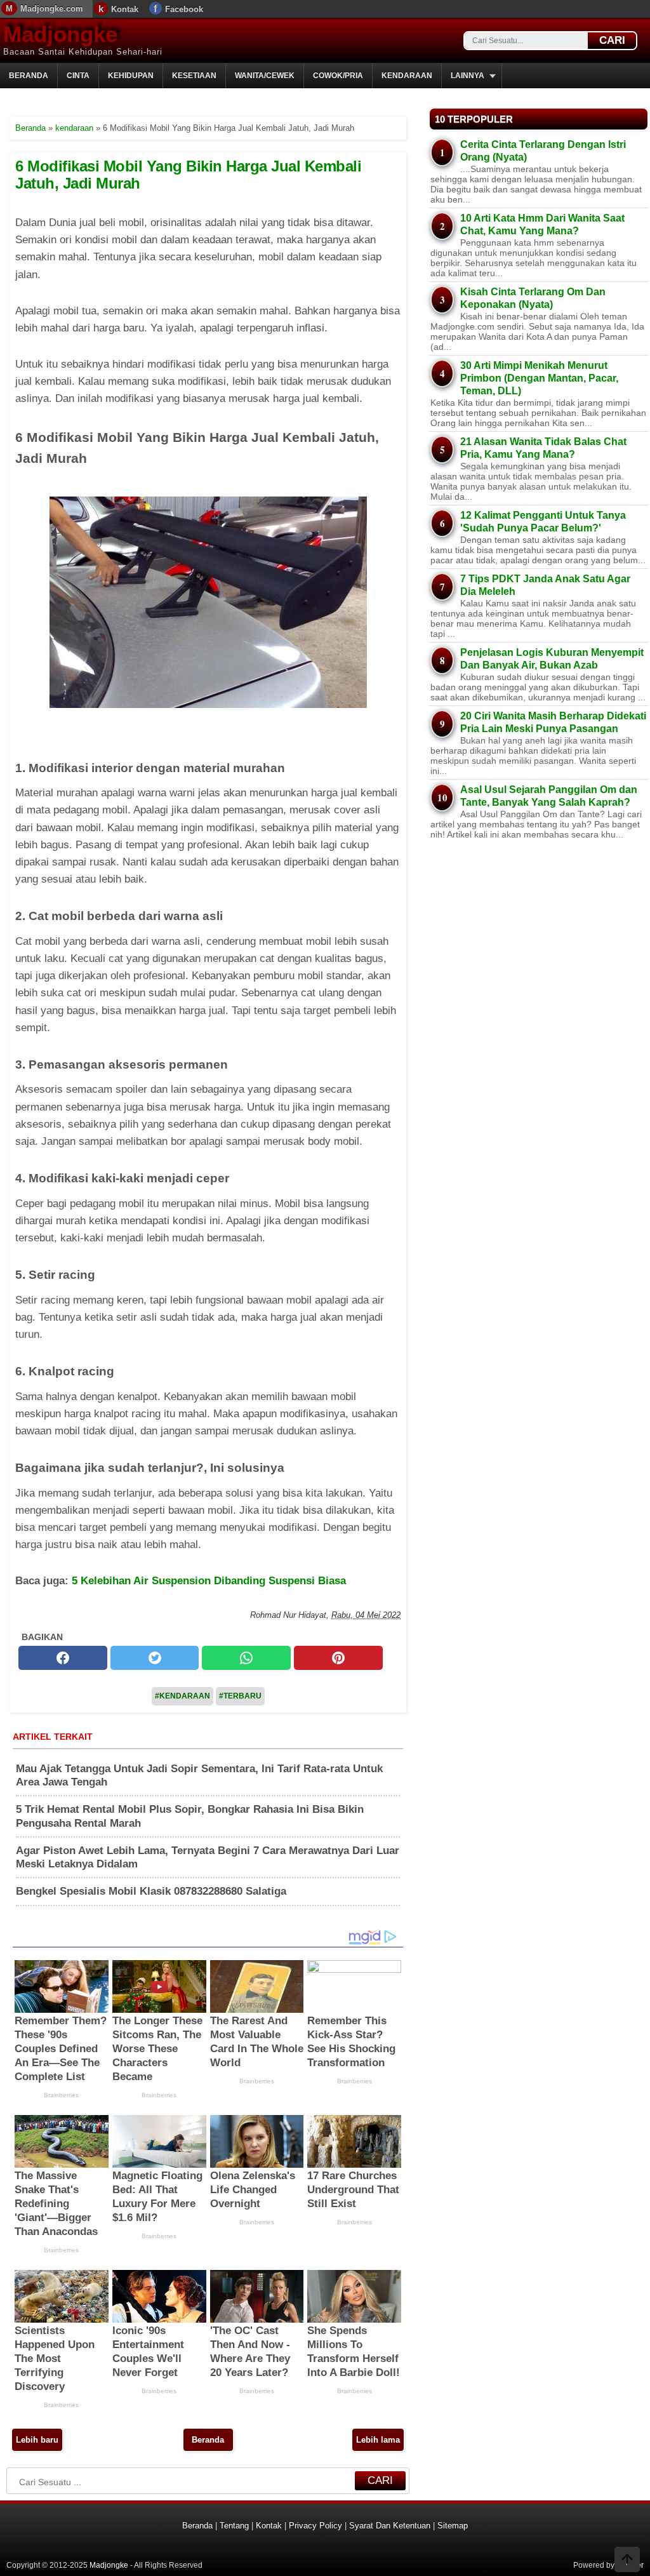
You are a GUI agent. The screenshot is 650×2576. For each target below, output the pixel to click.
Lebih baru (37, 2440)
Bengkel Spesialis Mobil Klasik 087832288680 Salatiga (151, 1891)
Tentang (234, 2526)
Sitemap (453, 2526)
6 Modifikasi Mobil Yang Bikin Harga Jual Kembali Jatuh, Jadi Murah (188, 174)
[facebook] (63, 1658)
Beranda (29, 76)
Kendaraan (407, 76)
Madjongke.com (52, 9)
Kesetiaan (194, 76)
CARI (612, 40)
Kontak (125, 9)
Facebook (184, 9)
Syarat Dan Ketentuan (390, 2526)
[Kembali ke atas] (627, 2561)
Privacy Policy (315, 2526)
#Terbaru (240, 1696)
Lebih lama (378, 2440)
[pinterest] (338, 1658)
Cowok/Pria (338, 76)
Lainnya (468, 76)
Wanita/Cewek (265, 76)
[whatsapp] (246, 1658)
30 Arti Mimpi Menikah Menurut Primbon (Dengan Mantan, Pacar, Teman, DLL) (539, 378)
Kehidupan (131, 76)
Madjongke (60, 34)
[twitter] (155, 1658)
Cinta (78, 76)
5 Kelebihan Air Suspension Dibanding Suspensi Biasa (209, 1581)
